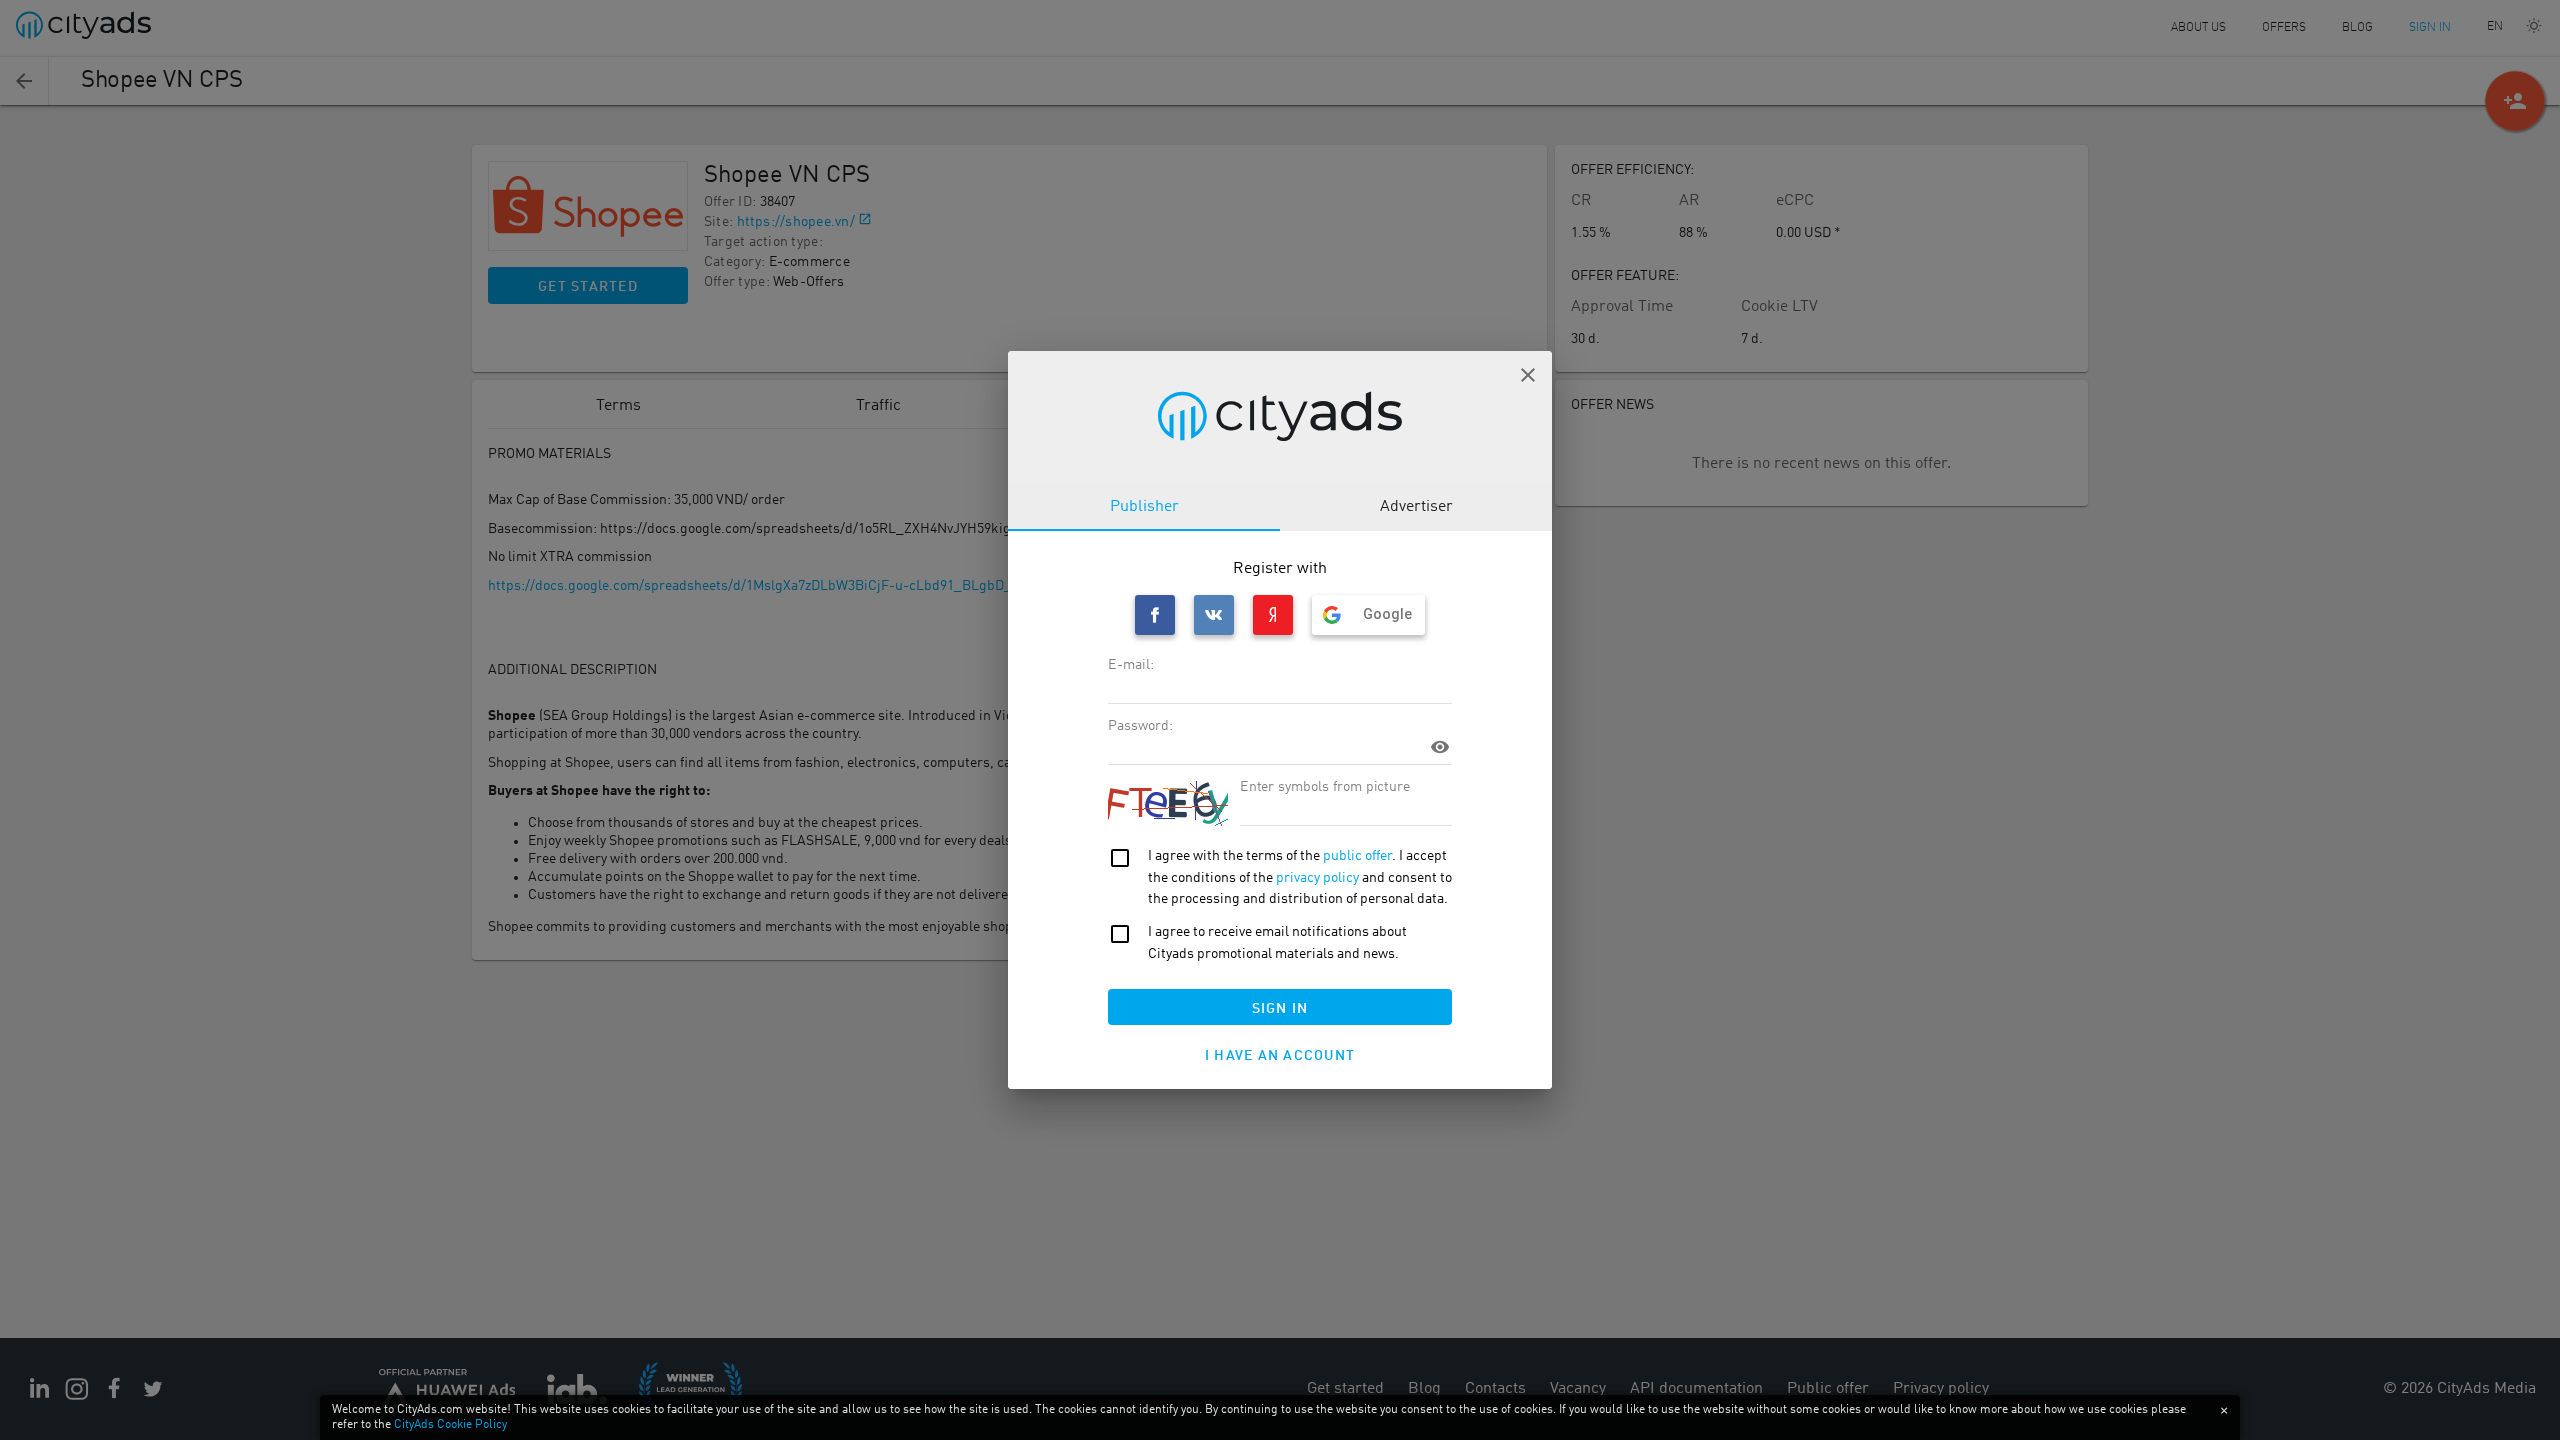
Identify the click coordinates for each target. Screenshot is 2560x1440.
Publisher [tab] (1144, 507)
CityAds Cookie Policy (450, 1425)
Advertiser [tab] (1416, 507)
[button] (1528, 375)
